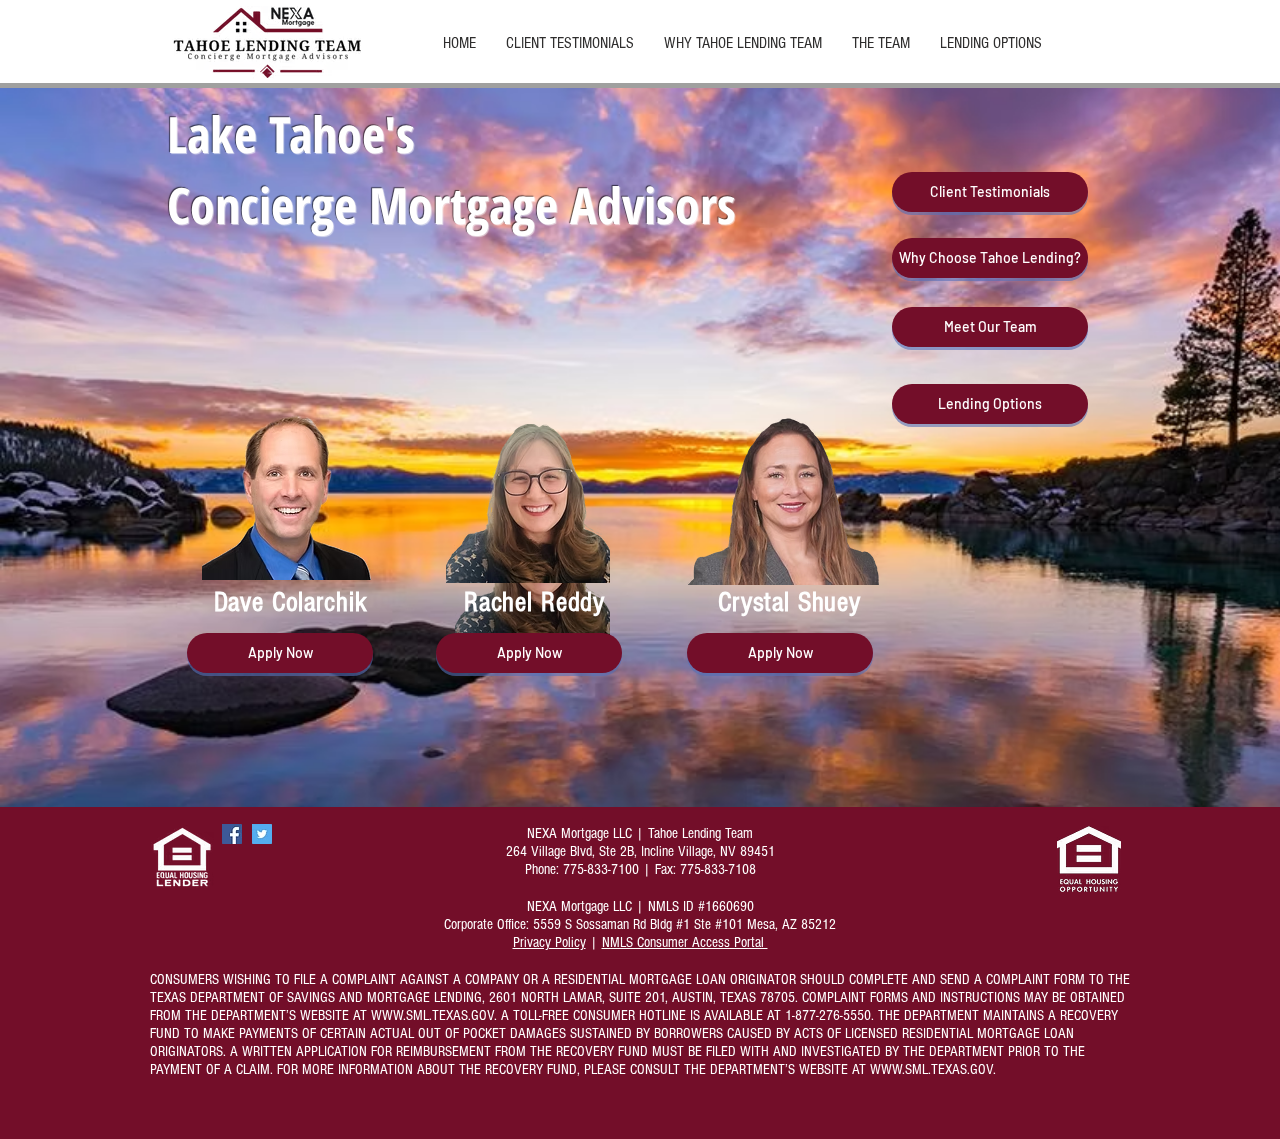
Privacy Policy (549, 942)
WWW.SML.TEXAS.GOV (432, 1015)
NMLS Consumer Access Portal (685, 942)
